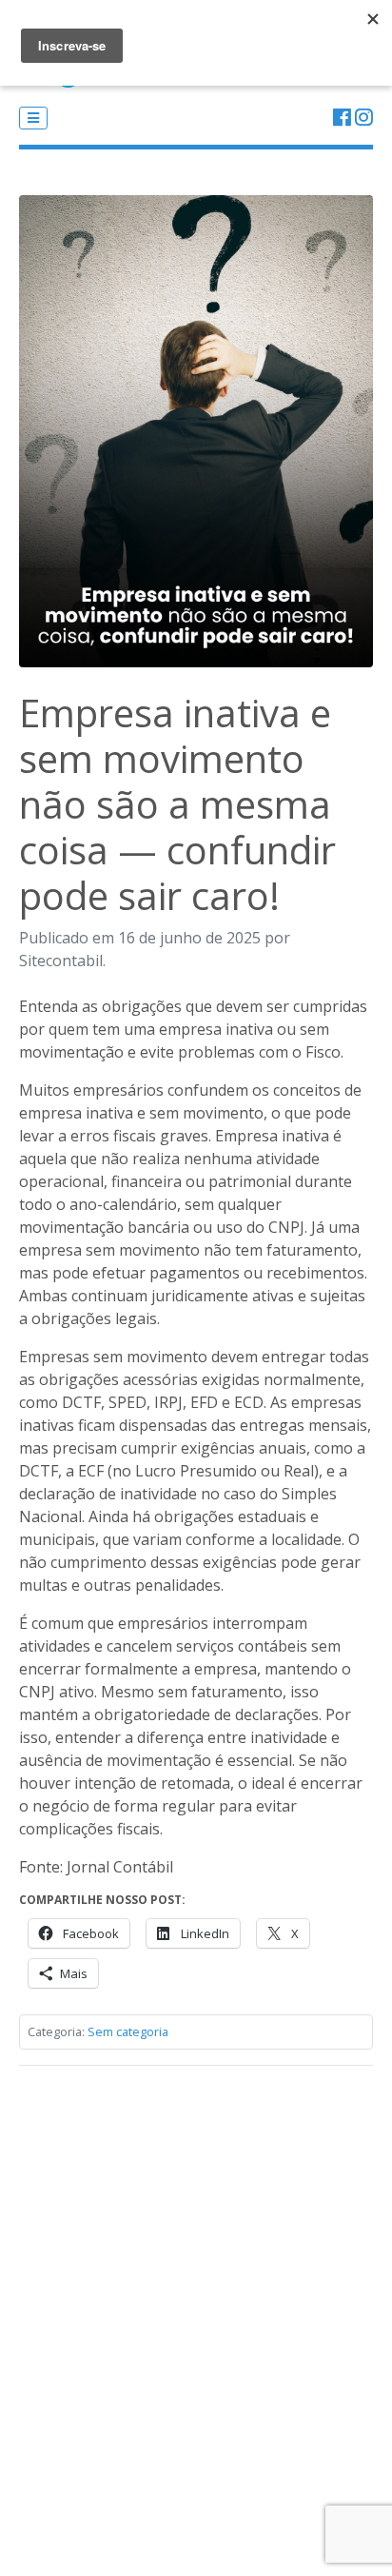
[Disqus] (196, 2319)
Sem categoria (128, 2031)
